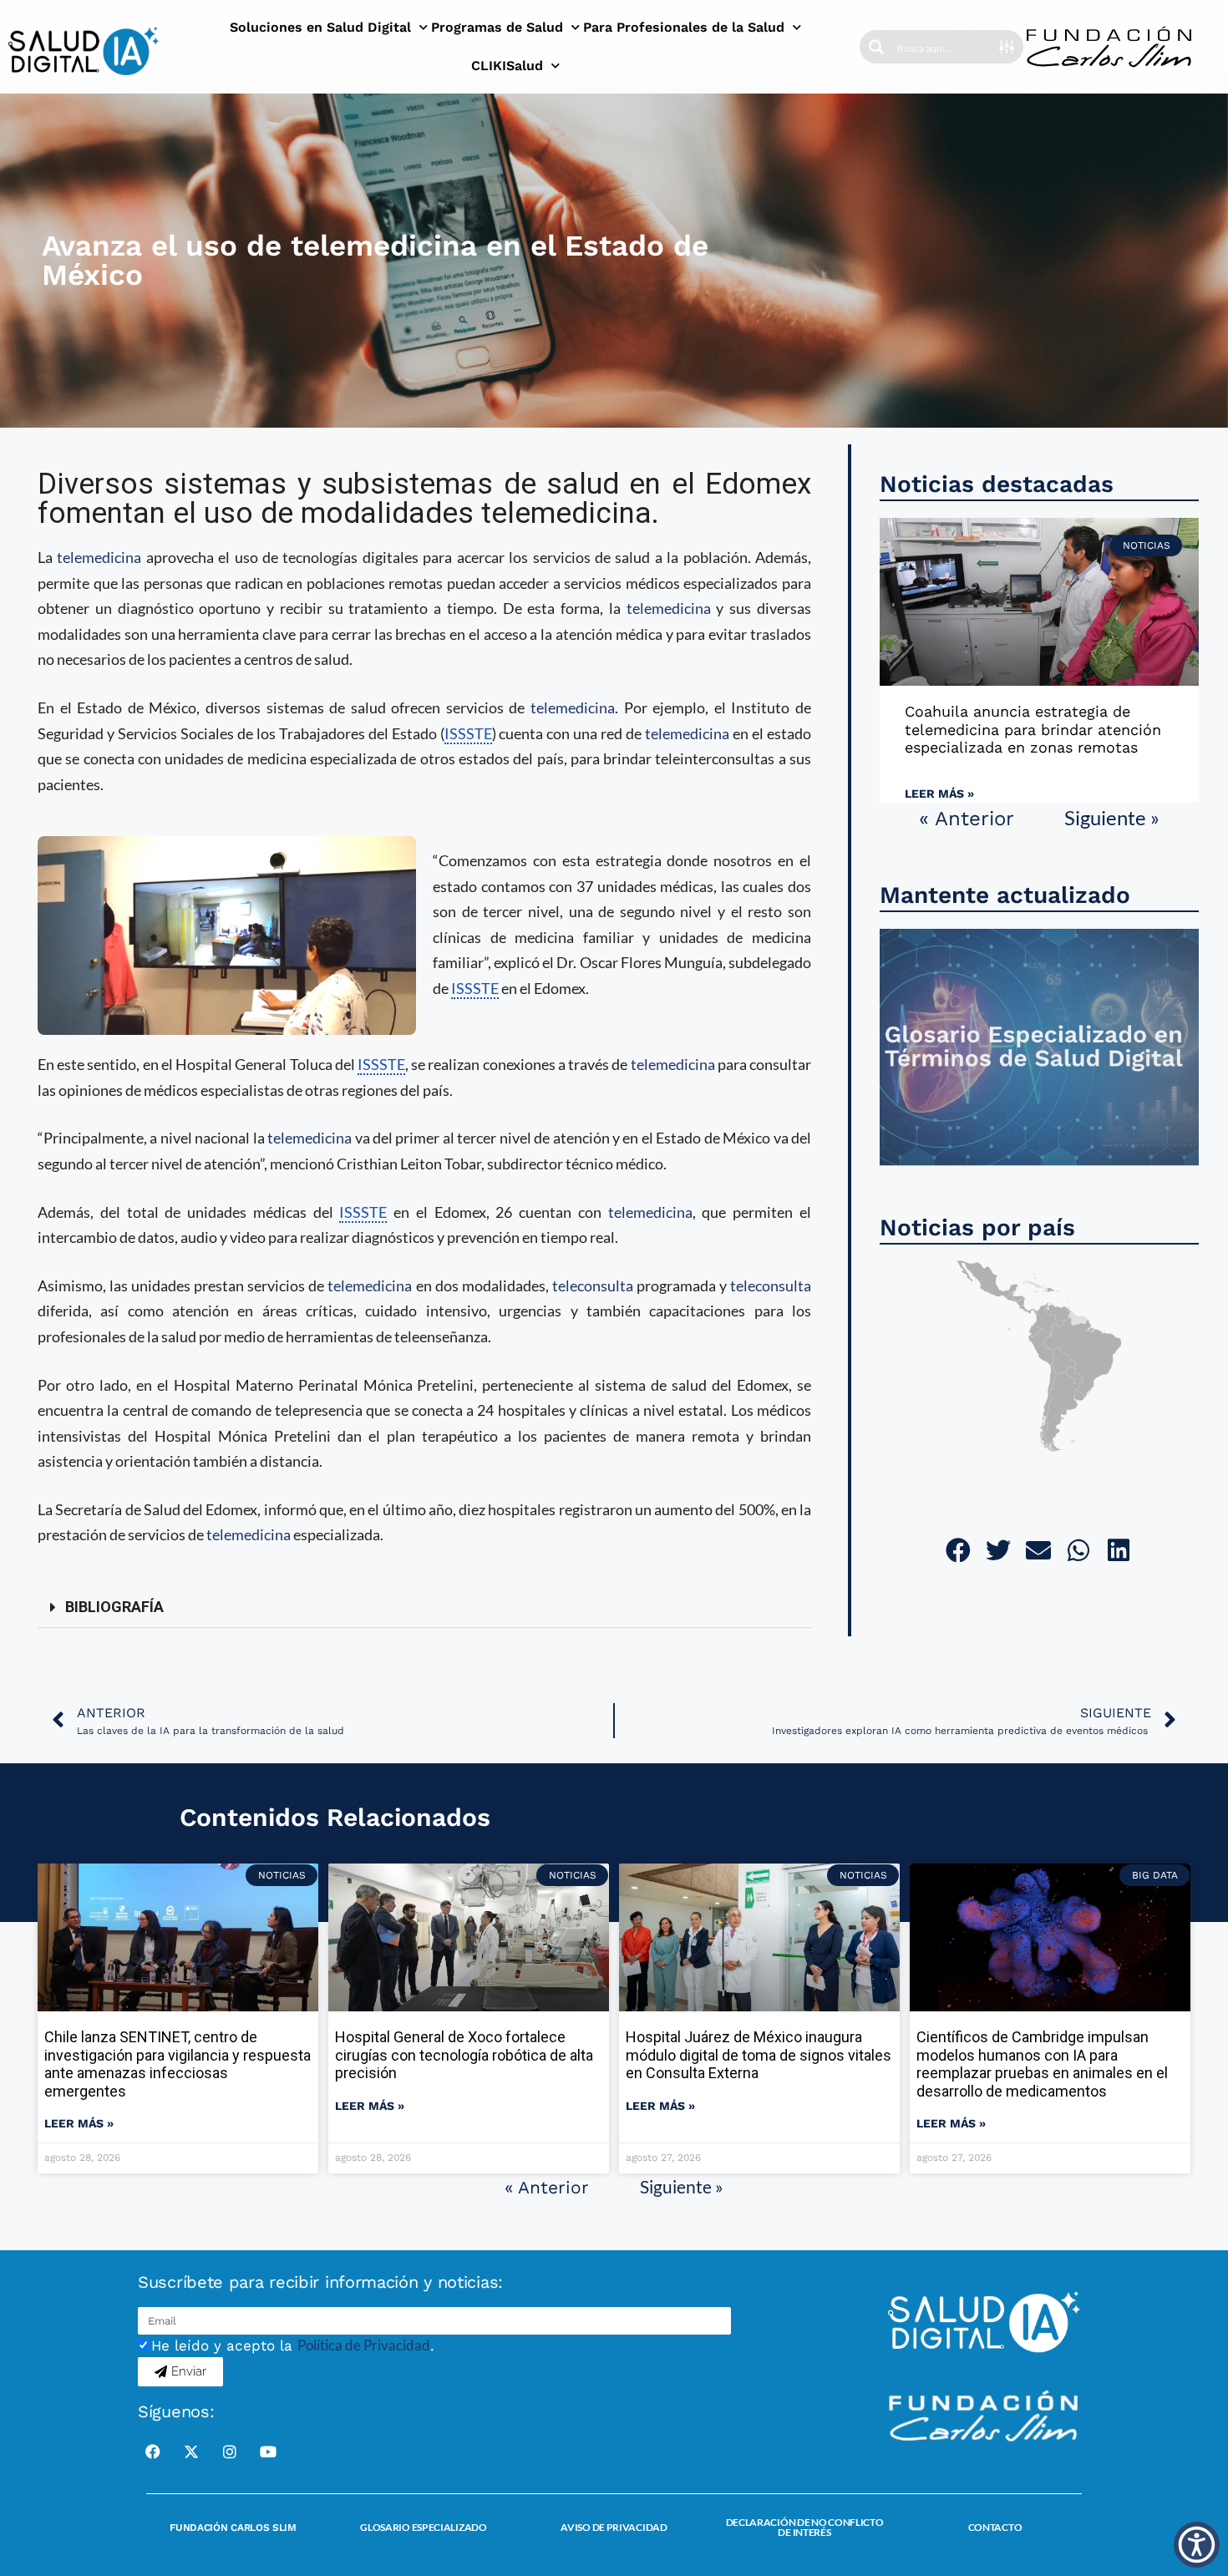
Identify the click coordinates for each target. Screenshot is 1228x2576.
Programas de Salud (497, 27)
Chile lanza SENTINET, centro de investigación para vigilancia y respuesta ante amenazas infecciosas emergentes (178, 2064)
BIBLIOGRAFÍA (114, 1607)
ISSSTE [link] (468, 733)
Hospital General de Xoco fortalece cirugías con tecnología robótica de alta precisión (464, 2055)
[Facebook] (153, 2452)
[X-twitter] (191, 2452)
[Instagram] (230, 2452)
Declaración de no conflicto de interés (805, 2527)
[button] (424, 1607)
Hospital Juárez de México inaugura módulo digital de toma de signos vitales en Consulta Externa (759, 2055)
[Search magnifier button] (876, 47)
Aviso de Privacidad (614, 2527)
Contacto (995, 2527)
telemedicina (99, 557)
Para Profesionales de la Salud (684, 27)
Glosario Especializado (423, 2527)
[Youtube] (268, 2452)
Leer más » (939, 794)
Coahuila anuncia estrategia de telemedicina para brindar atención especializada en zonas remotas (1033, 729)
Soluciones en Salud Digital (320, 27)
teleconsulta (593, 1285)
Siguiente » (1112, 817)
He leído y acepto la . (293, 2345)
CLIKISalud (507, 66)
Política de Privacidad (364, 2345)
